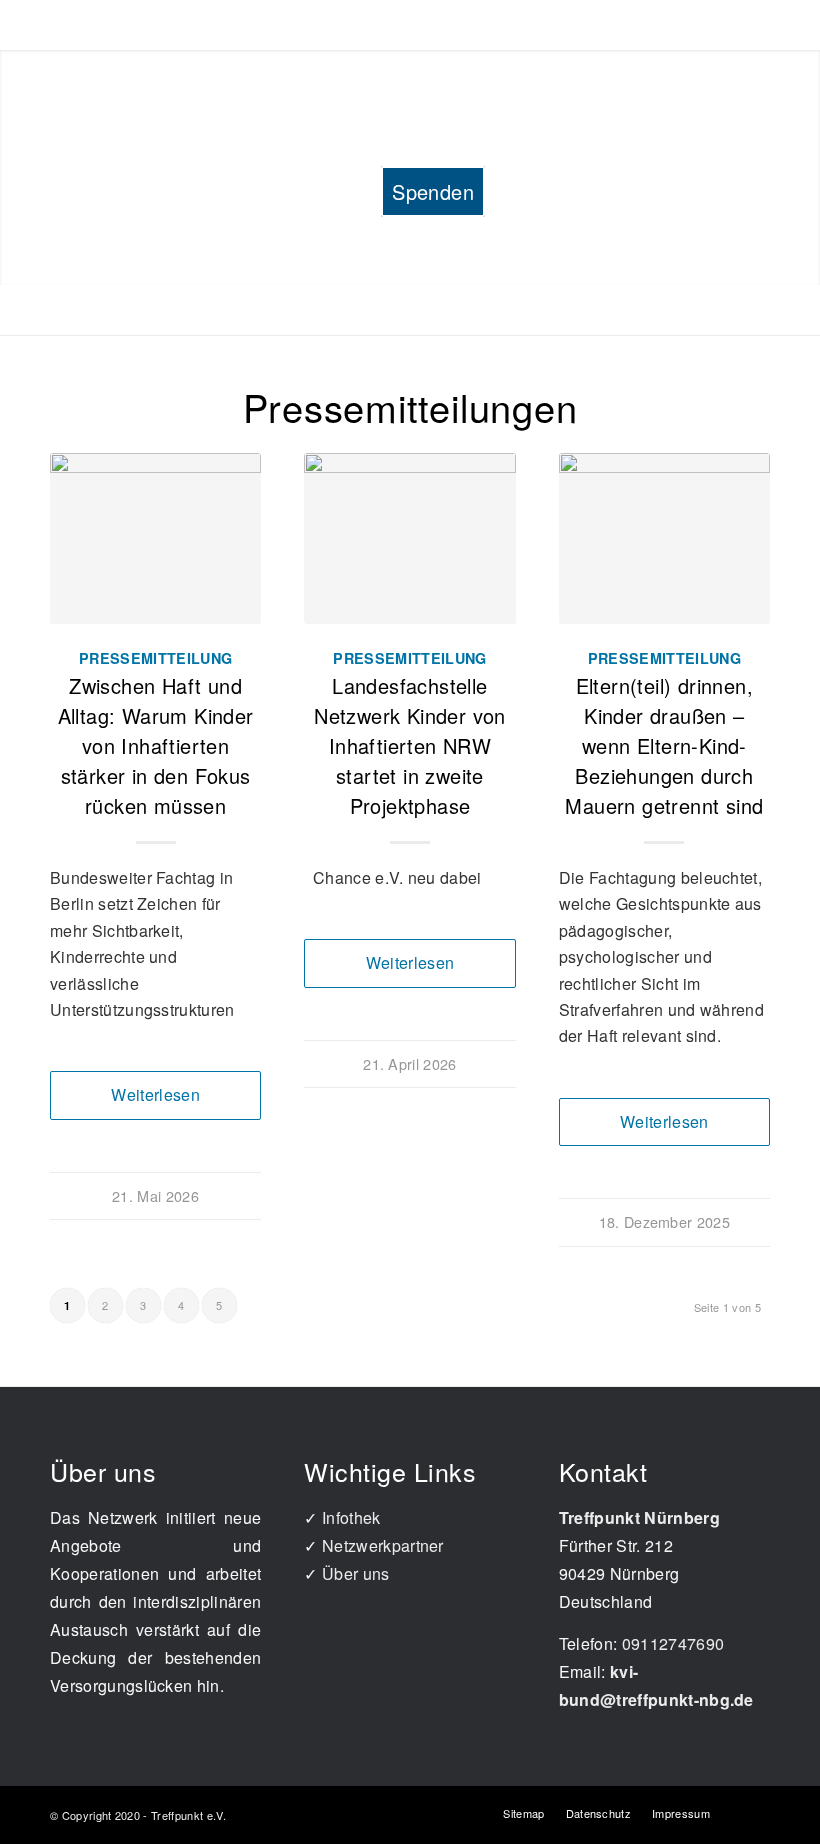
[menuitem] (87, 142)
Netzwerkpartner (383, 1545)
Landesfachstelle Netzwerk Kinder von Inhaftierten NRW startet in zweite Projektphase (410, 745)
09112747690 (673, 1643)
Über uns (356, 1573)
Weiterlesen (155, 1094)
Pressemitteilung (155, 658)
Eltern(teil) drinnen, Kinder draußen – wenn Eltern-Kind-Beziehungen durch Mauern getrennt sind (664, 745)
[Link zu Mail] (755, 1812)
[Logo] (410, 67)
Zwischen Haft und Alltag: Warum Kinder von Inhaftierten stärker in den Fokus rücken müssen (156, 745)
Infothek (351, 1517)
